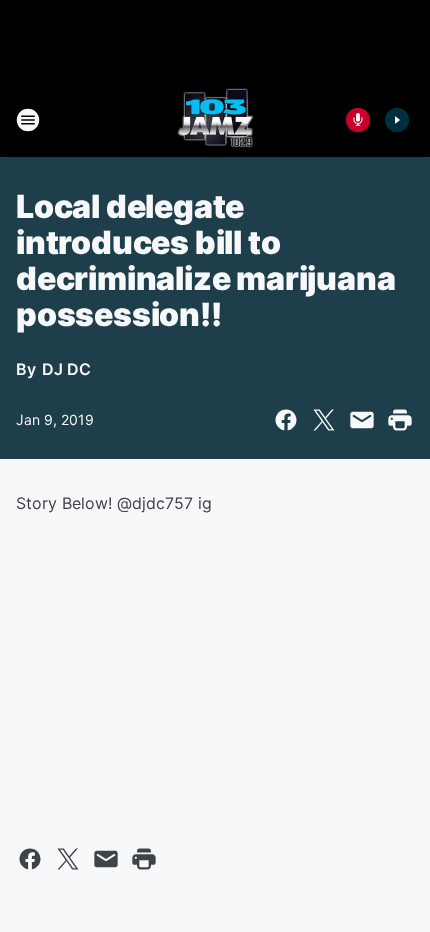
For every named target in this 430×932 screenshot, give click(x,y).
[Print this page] (400, 420)
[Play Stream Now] (397, 120)
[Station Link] (215, 120)
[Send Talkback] (358, 120)
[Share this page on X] (324, 420)
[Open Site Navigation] (28, 120)
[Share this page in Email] (362, 420)
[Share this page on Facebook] (286, 420)
